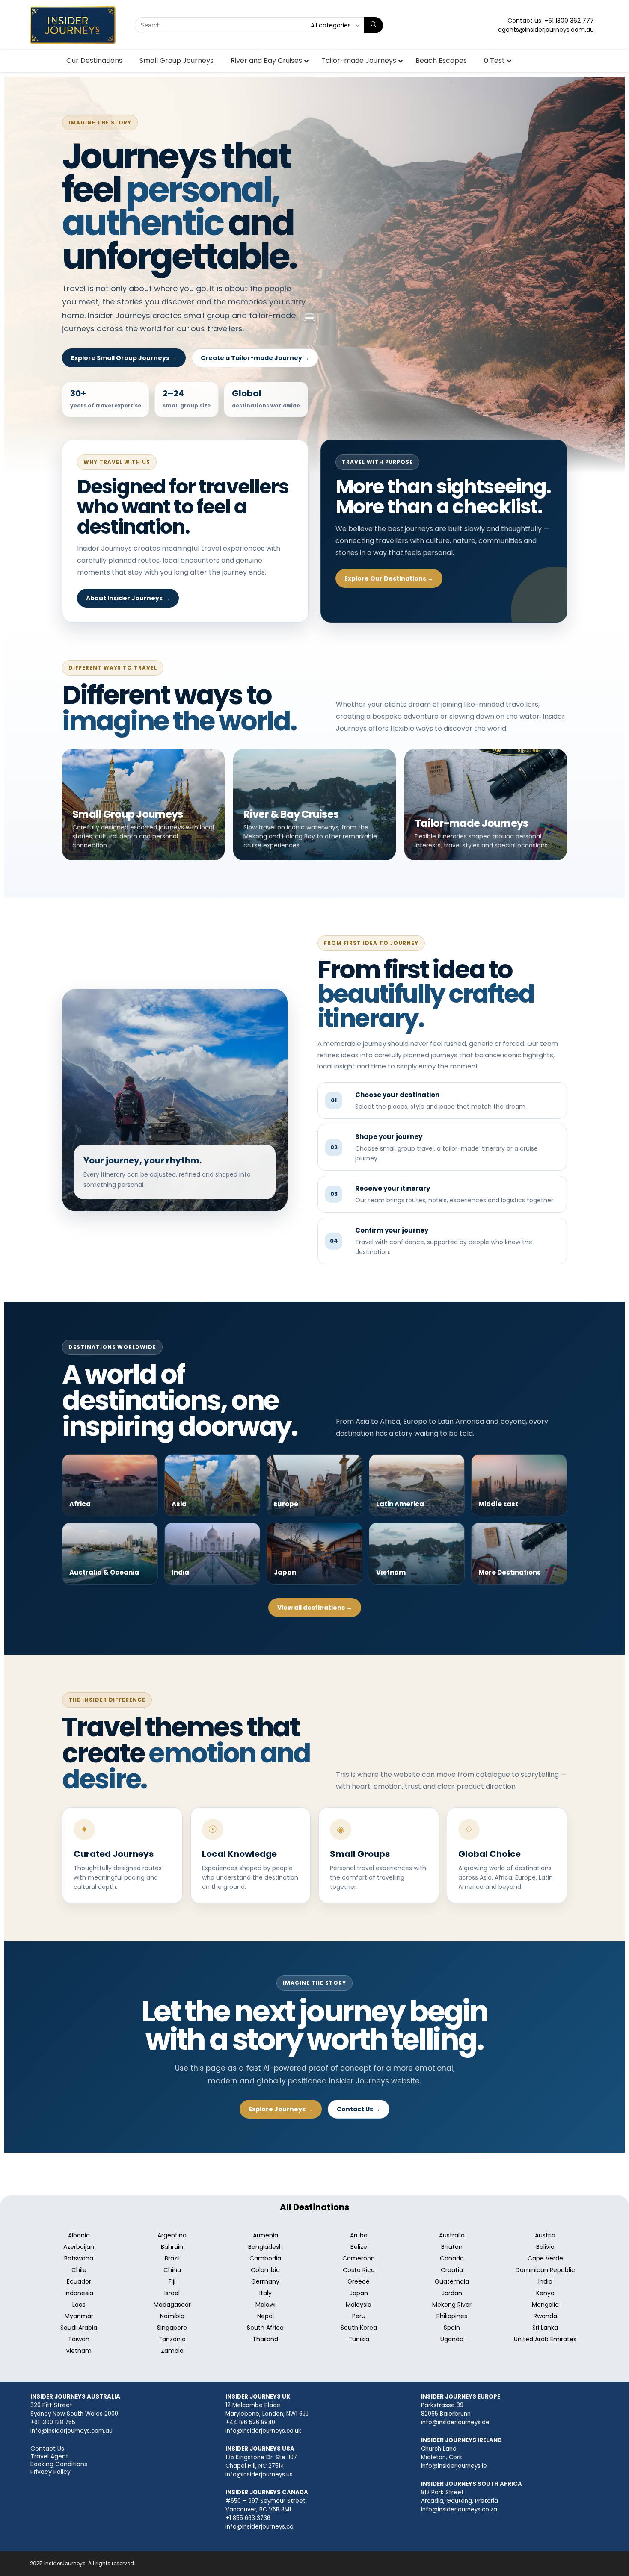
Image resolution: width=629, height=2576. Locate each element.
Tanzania (172, 2339)
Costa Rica (359, 2270)
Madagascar (172, 2305)
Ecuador (79, 2281)
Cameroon (359, 2258)
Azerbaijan (79, 2247)
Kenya (545, 2293)
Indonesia (79, 2293)
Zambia (172, 2351)
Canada (452, 2258)
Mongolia (545, 2305)
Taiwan (79, 2339)
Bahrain (172, 2247)
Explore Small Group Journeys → (124, 358)
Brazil (172, 2258)
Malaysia (359, 2305)
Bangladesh (266, 2247)
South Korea (359, 2328)
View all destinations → (315, 1608)
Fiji (172, 2281)
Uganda (452, 2339)
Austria (545, 2235)
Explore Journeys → (281, 2109)
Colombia (265, 2270)
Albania (79, 2235)
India (545, 2281)
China (172, 2270)
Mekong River (452, 2305)
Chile (79, 2270)
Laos (79, 2305)
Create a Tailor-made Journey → (255, 358)
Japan (359, 2293)
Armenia (266, 2235)
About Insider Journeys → (128, 598)
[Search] (373, 25)
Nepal (266, 2316)
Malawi (266, 2305)
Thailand (265, 2339)
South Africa (265, 2328)
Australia (452, 2235)
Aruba (359, 2235)
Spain (452, 2328)
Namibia (172, 2316)
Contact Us (47, 2449)
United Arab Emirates (545, 2339)
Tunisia (359, 2339)
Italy (266, 2293)
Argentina (172, 2235)
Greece (359, 2281)
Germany (265, 2281)
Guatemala (452, 2281)
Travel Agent (49, 2456)
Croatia (452, 2270)
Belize (359, 2247)
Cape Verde (545, 2258)
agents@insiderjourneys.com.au (546, 30)
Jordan (452, 2293)
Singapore (172, 2328)
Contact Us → (359, 2109)
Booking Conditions (59, 2464)
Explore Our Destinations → (389, 578)
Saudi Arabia (79, 2328)
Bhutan (452, 2247)
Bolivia (545, 2247)
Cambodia (265, 2258)
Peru (359, 2316)
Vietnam (79, 2351)
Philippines (452, 2316)
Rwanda (545, 2316)
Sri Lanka (545, 2328)
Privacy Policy (50, 2472)
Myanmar (79, 2316)
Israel (172, 2293)
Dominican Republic (545, 2270)
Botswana (79, 2258)
